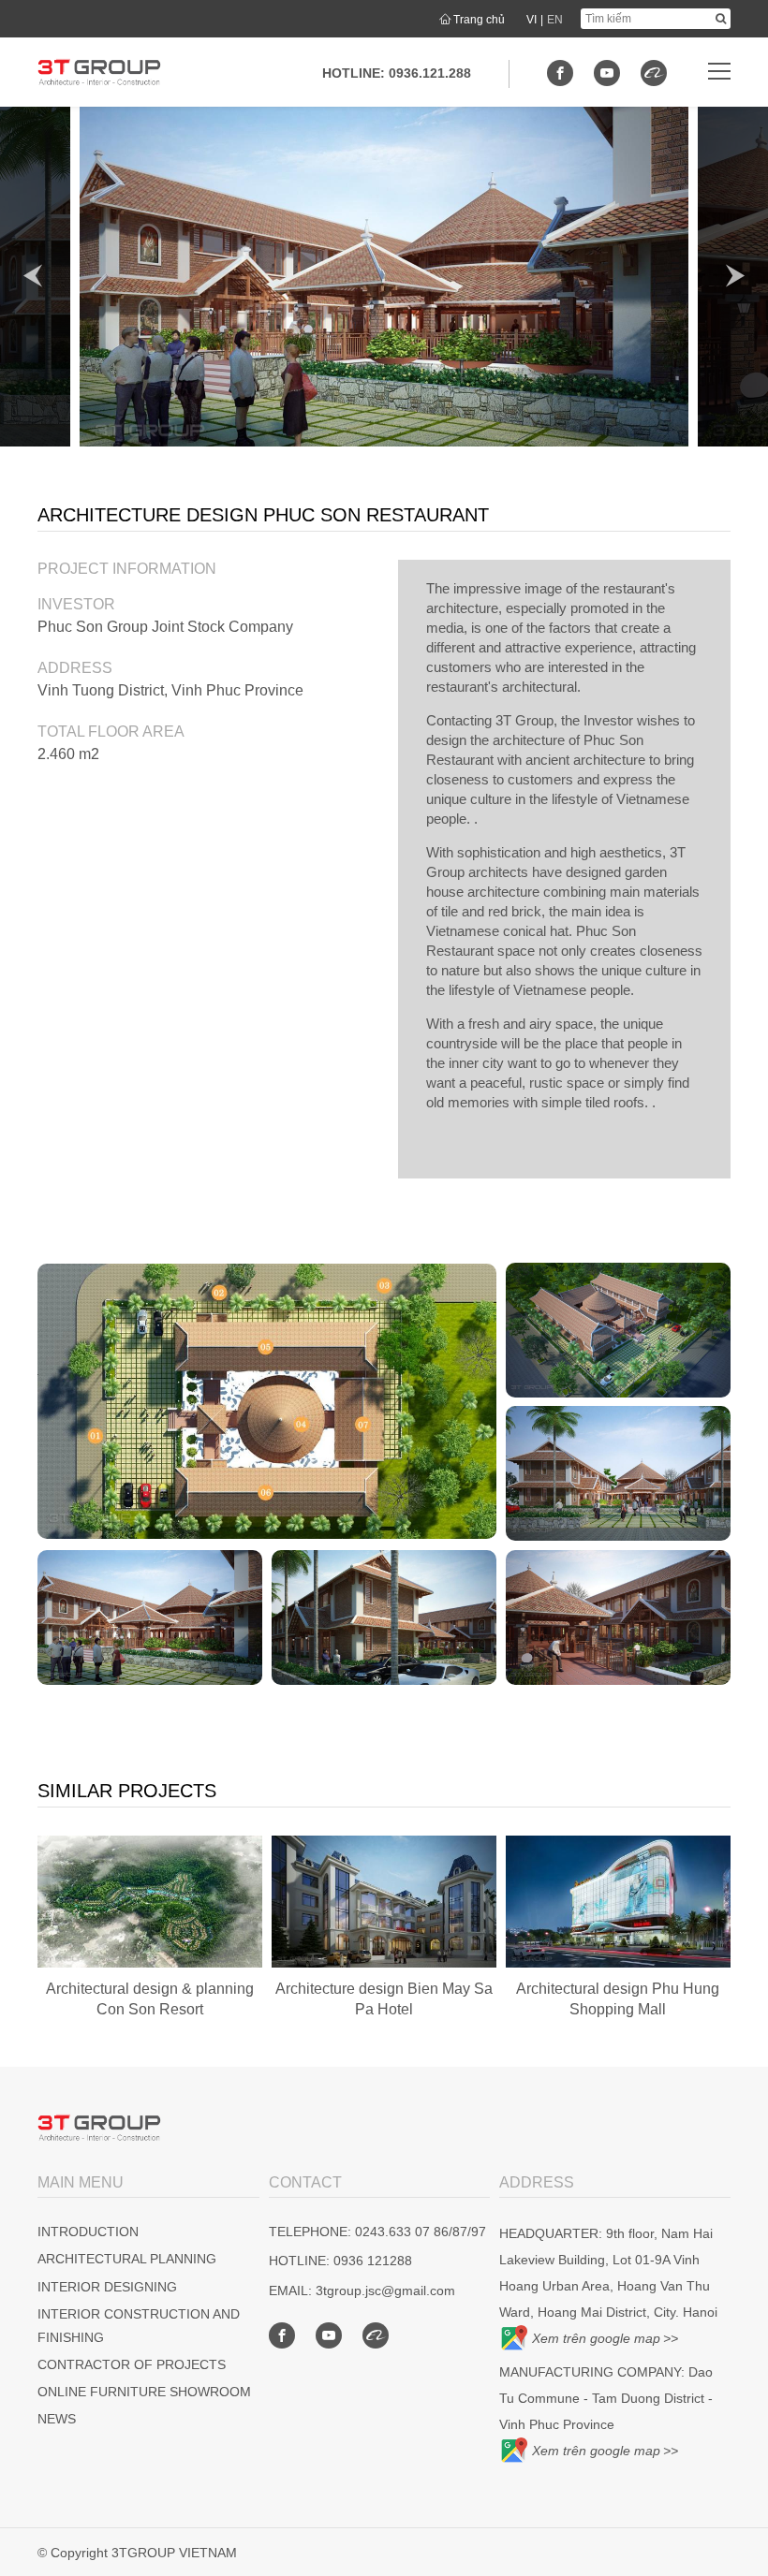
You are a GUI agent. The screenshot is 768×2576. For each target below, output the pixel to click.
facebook (560, 73)
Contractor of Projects (132, 2364)
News (57, 2419)
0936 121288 (373, 2261)
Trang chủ (479, 20)
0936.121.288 (430, 73)
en (555, 20)
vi (532, 20)
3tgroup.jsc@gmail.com (385, 2291)
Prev (33, 276)
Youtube (607, 73)
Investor (76, 604)
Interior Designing (107, 2287)
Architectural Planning (127, 2259)
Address (75, 668)
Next (735, 276)
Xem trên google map (596, 2338)
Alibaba (654, 73)
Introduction (88, 2232)
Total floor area (111, 732)
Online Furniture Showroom (144, 2392)
